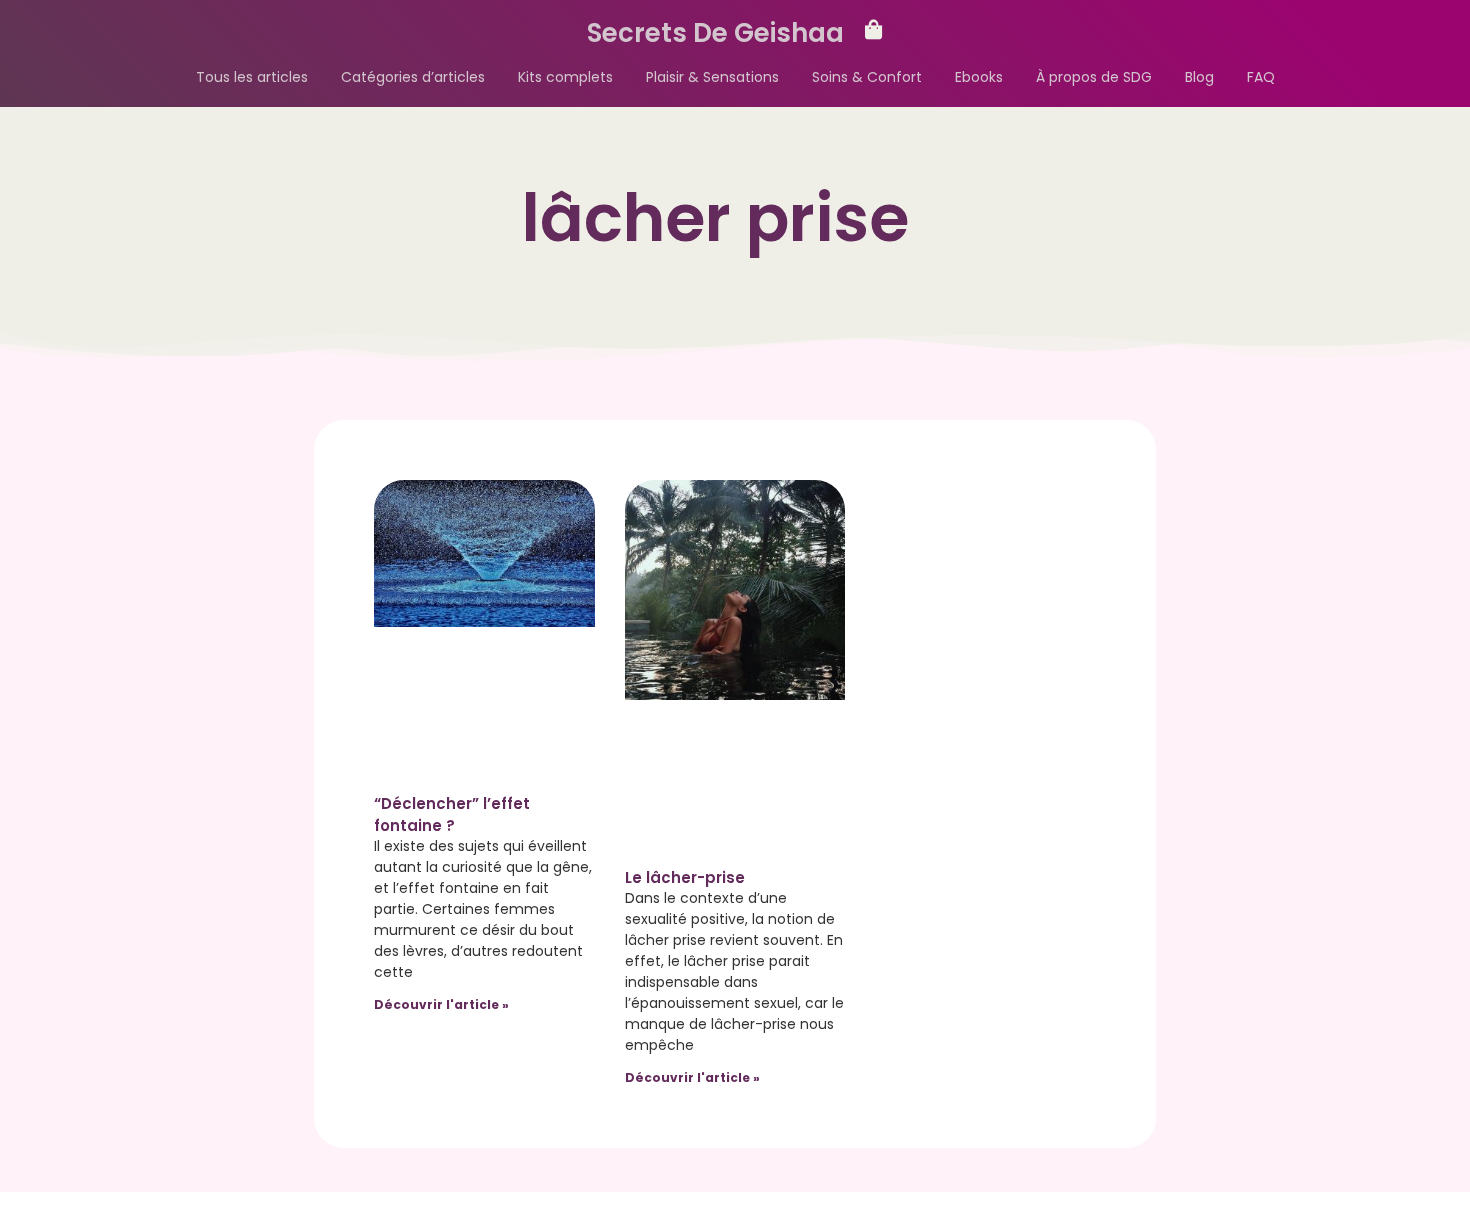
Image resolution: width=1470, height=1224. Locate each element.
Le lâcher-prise (685, 877)
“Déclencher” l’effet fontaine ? (452, 814)
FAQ (1261, 77)
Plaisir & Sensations (712, 77)
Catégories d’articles (413, 77)
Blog (1199, 77)
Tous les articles (252, 77)
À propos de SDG (1094, 77)
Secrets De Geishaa (715, 33)
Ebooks (979, 77)
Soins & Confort (867, 77)
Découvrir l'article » (441, 1004)
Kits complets (565, 77)
